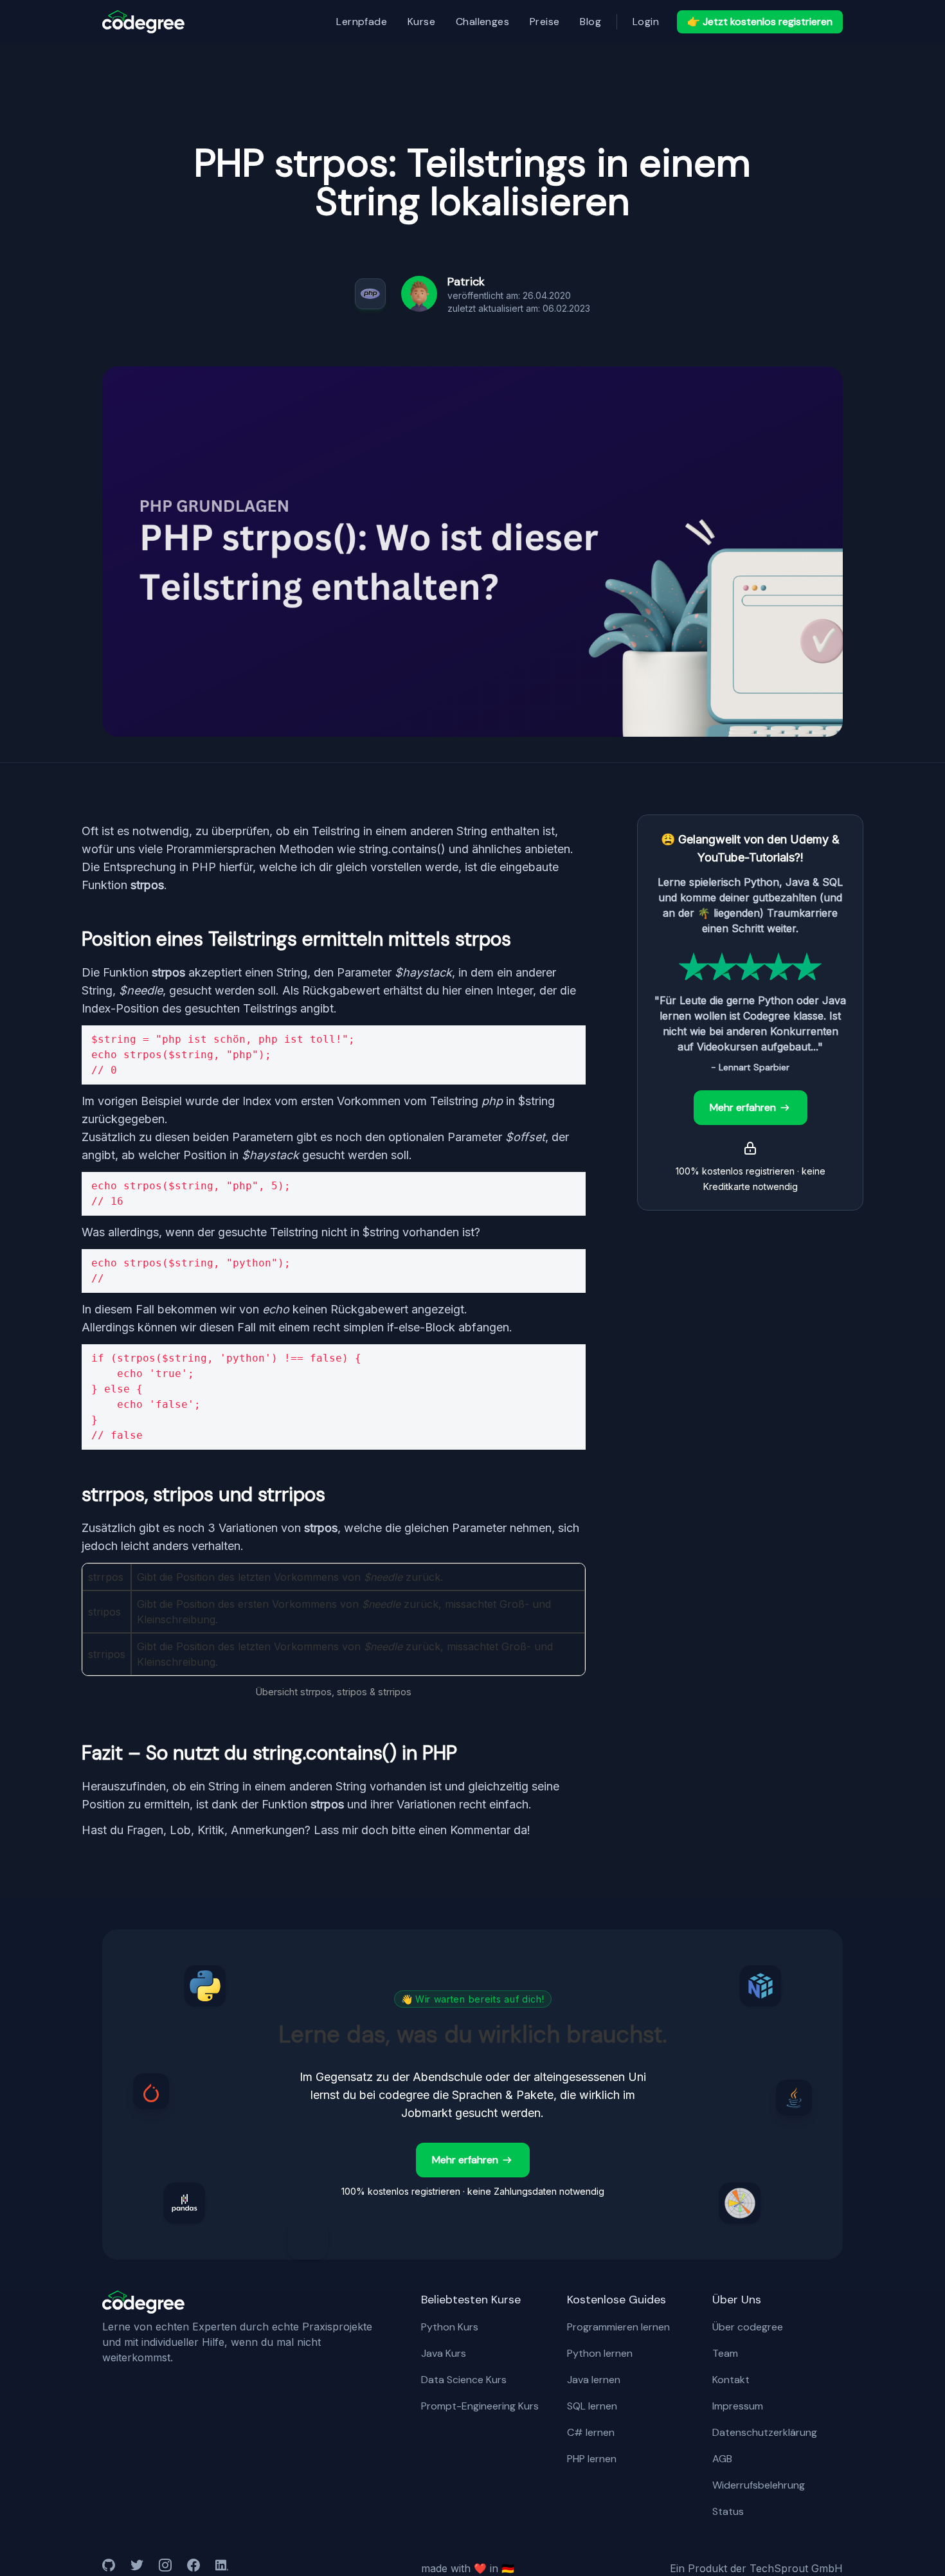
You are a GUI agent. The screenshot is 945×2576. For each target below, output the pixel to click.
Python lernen (600, 2353)
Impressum (738, 2406)
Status (728, 2511)
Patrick (466, 282)
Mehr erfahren (743, 1107)
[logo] (143, 22)
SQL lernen (592, 2406)
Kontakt (731, 2380)
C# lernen (591, 2432)
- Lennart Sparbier (750, 1067)
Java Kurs (444, 2353)
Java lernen (594, 2380)
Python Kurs (450, 2327)
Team (725, 2353)
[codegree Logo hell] (143, 2302)
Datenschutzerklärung (765, 2432)
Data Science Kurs (464, 2380)
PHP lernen (592, 2459)
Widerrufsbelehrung (759, 2485)
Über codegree (748, 2327)
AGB (722, 2459)
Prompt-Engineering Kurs (480, 2406)
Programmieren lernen (618, 2327)
